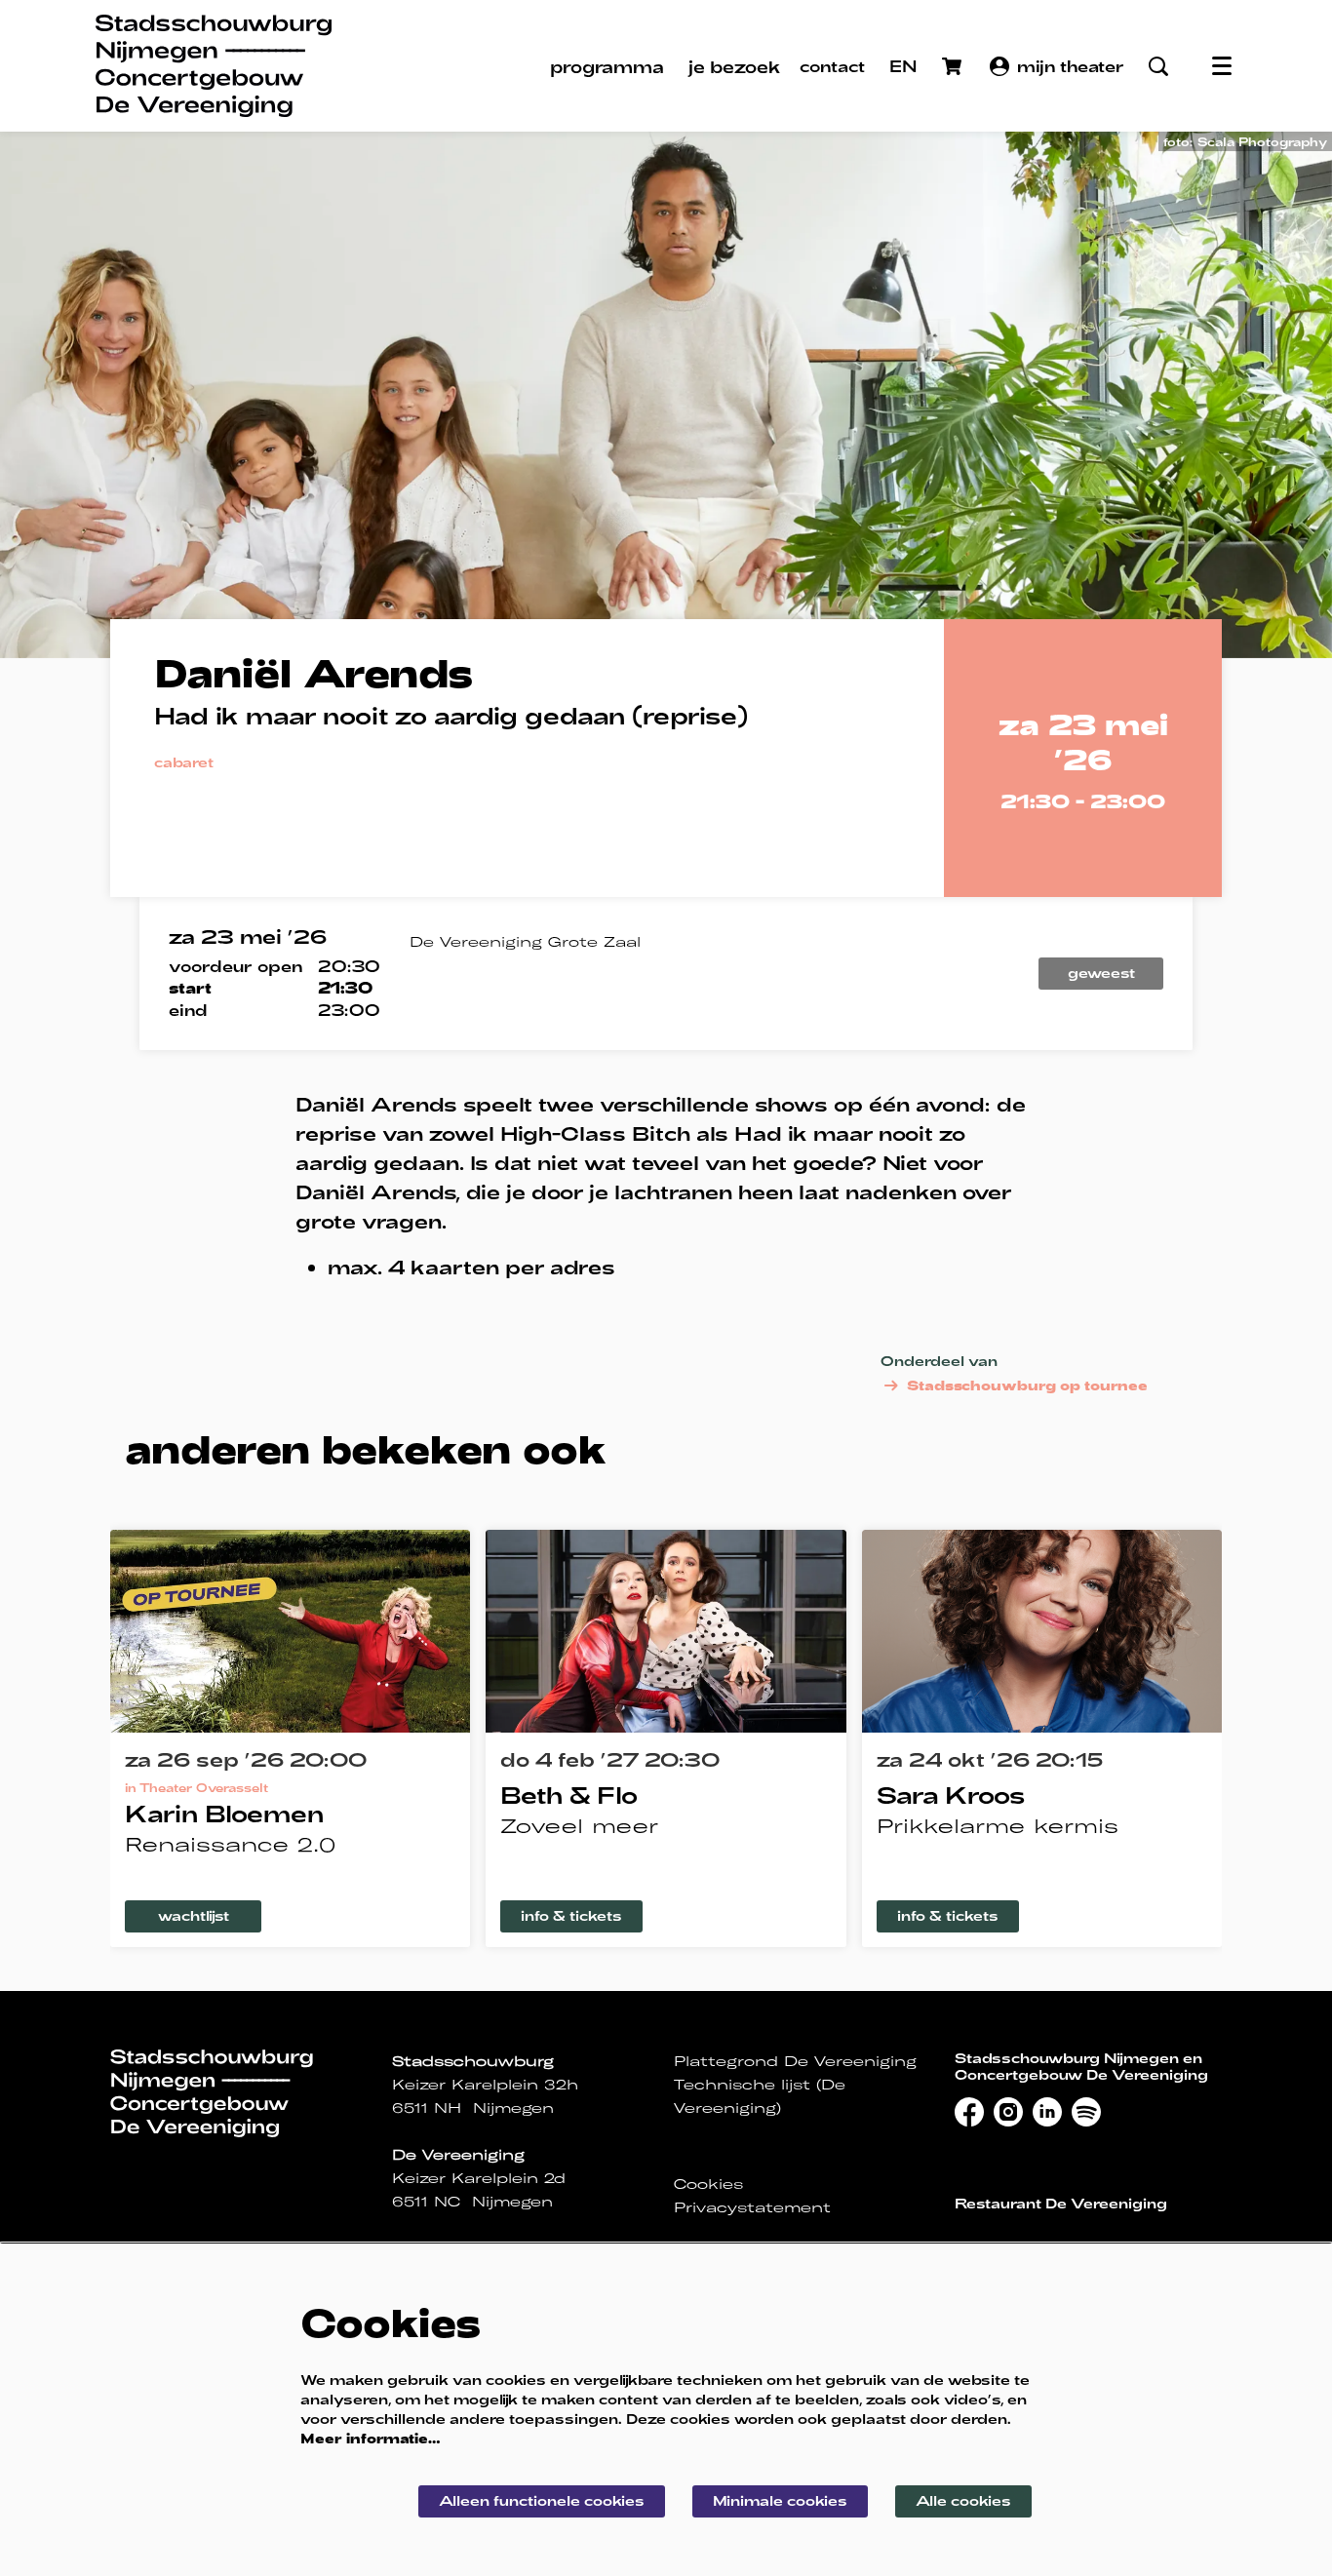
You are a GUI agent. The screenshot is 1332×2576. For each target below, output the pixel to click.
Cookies (708, 2184)
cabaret (184, 762)
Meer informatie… (371, 2438)
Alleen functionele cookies (542, 2500)
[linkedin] (1047, 2112)
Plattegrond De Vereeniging (795, 2061)
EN (903, 66)
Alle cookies (963, 2500)
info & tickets (571, 1915)
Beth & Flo (569, 1795)
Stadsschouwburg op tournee (1027, 1385)
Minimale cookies (780, 2500)
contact (832, 66)
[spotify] (1086, 2112)
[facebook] (969, 2112)
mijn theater (1071, 66)
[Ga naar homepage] (214, 66)
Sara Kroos (951, 1795)
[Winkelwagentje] (954, 66)
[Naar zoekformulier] (1158, 66)
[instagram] (1008, 2112)
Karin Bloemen (224, 1813)
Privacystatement (752, 2207)
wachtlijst (194, 1915)
